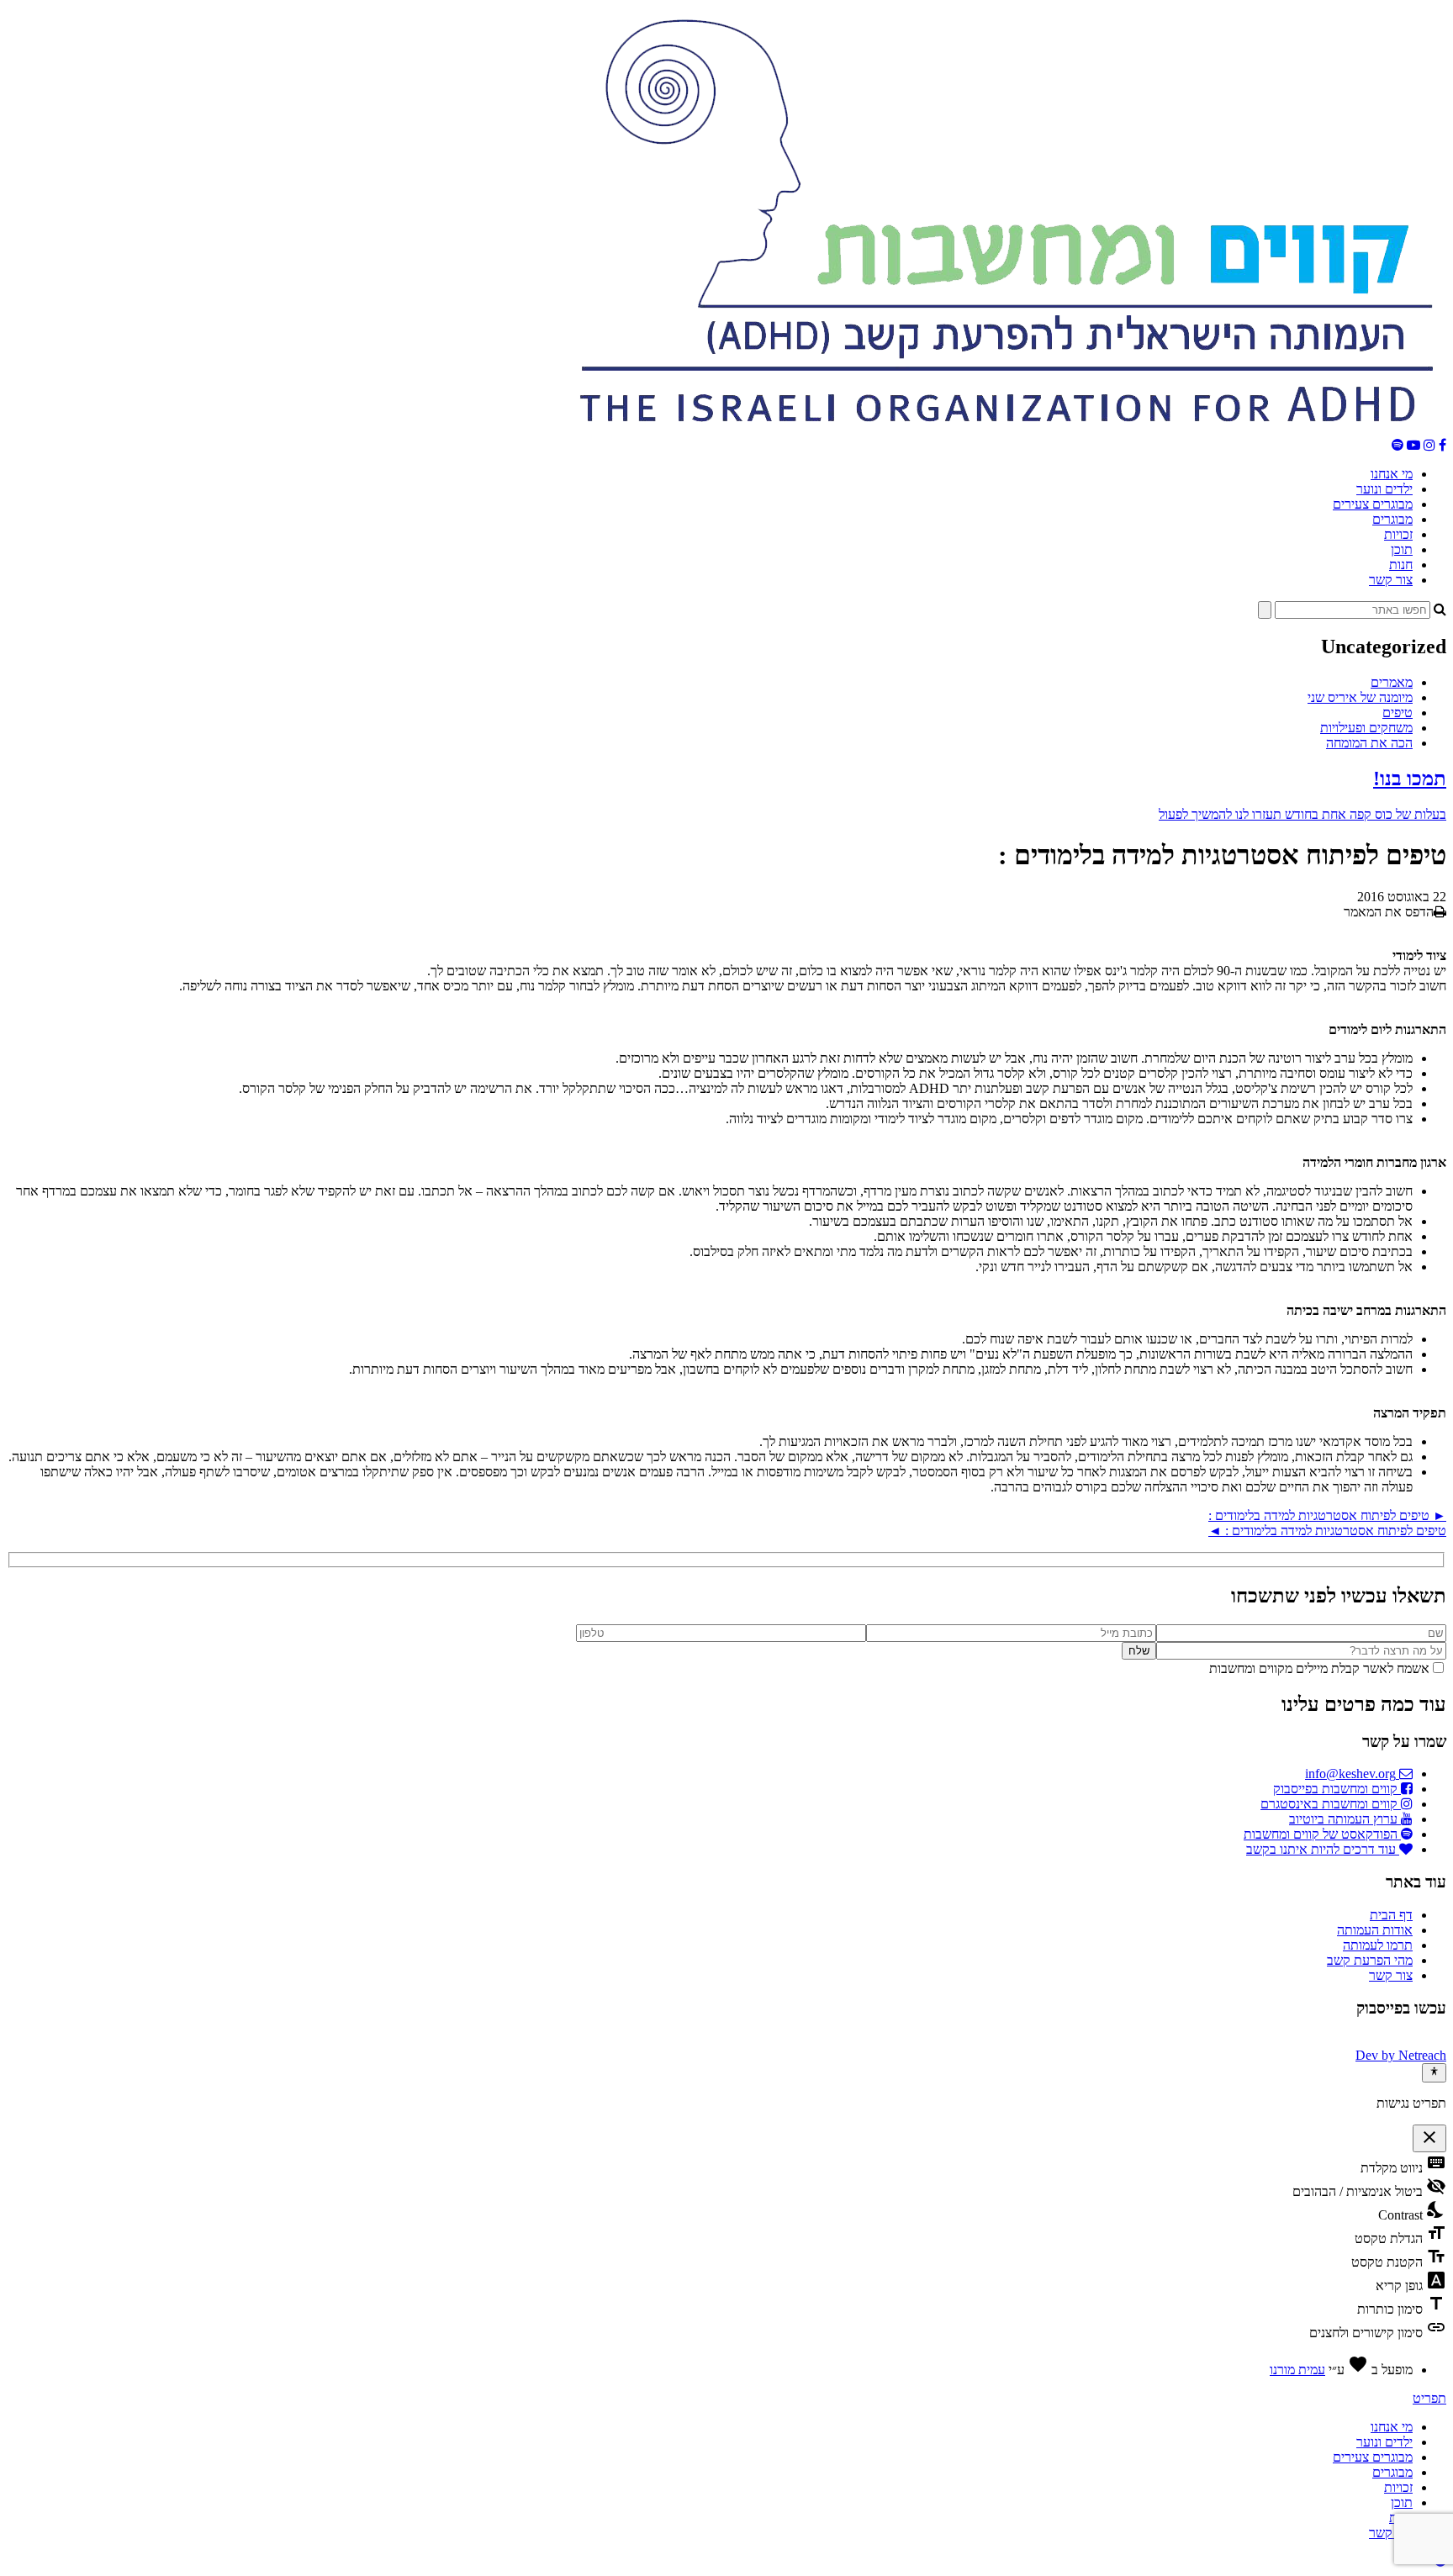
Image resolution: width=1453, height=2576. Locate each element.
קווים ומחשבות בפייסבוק (1337, 1789)
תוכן (1402, 549)
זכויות (1398, 534)
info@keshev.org (1352, 1774)
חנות (1401, 565)
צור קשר (1391, 580)
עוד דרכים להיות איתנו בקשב (1323, 1849)
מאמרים (1392, 682)
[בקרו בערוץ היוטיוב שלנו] (1413, 445)
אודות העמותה (1375, 1930)
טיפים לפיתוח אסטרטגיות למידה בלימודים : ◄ (1327, 1531)
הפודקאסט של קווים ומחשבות (1322, 1834)
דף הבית (1391, 1915)
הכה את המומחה (1369, 743)
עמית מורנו (1297, 2370)
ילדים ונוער (1384, 489)
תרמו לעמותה (1378, 1945)
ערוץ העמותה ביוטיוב (1345, 1819)
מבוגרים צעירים (1373, 504)
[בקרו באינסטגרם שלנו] (1429, 445)
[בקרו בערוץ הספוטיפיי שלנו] (1398, 445)
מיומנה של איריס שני (1360, 697)
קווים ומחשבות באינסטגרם (1331, 1804)
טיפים (1398, 713)
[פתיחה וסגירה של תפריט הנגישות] (1434, 2072)
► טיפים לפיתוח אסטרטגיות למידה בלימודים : (1327, 1515)
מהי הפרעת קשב (1370, 1960)
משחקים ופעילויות (1366, 728)
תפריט (1429, 2398)
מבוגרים (1392, 519)
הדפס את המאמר (1389, 912)
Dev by (1401, 2055)
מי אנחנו (1392, 474)
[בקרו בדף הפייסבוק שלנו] (1442, 445)
